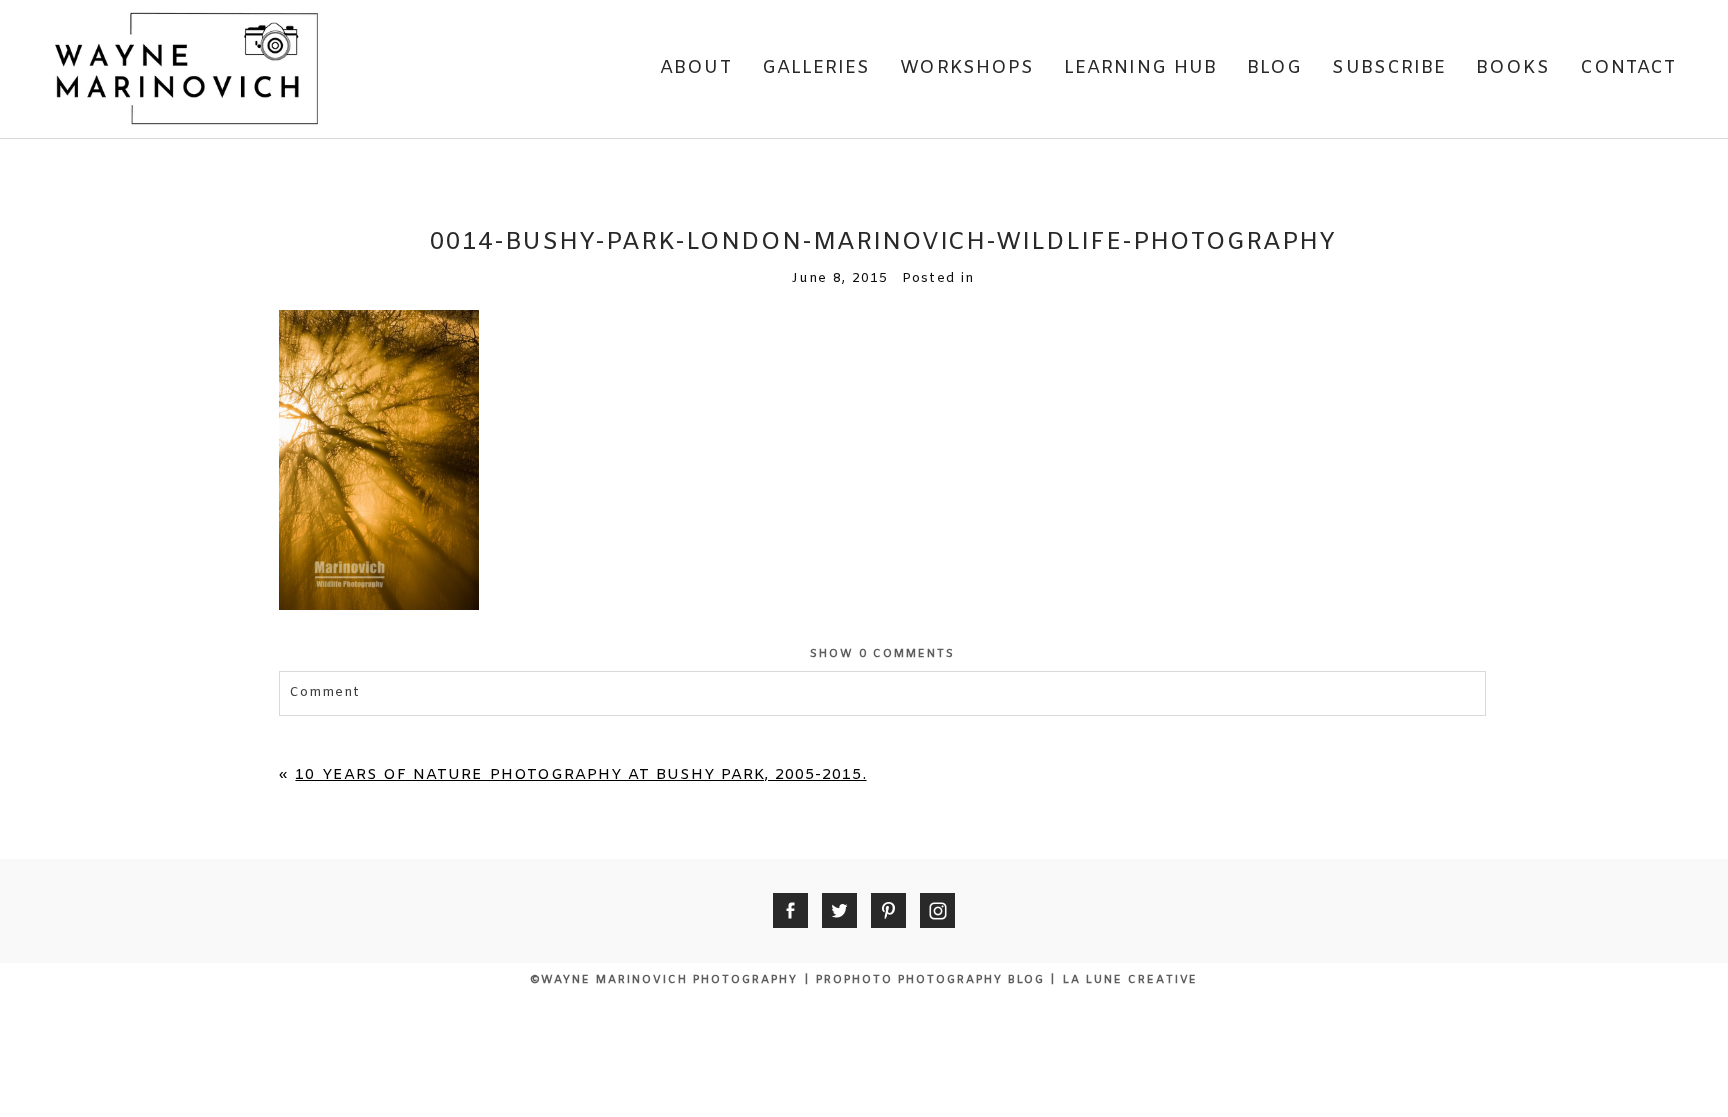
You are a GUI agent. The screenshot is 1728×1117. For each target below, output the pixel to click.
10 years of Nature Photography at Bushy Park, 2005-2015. (580, 775)
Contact (1628, 68)
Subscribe (1389, 68)
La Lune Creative (1131, 980)
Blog (1274, 68)
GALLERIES (816, 68)
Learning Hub (1140, 68)
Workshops (967, 68)
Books (1512, 68)
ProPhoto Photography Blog (930, 980)
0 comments (882, 654)
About (695, 68)
